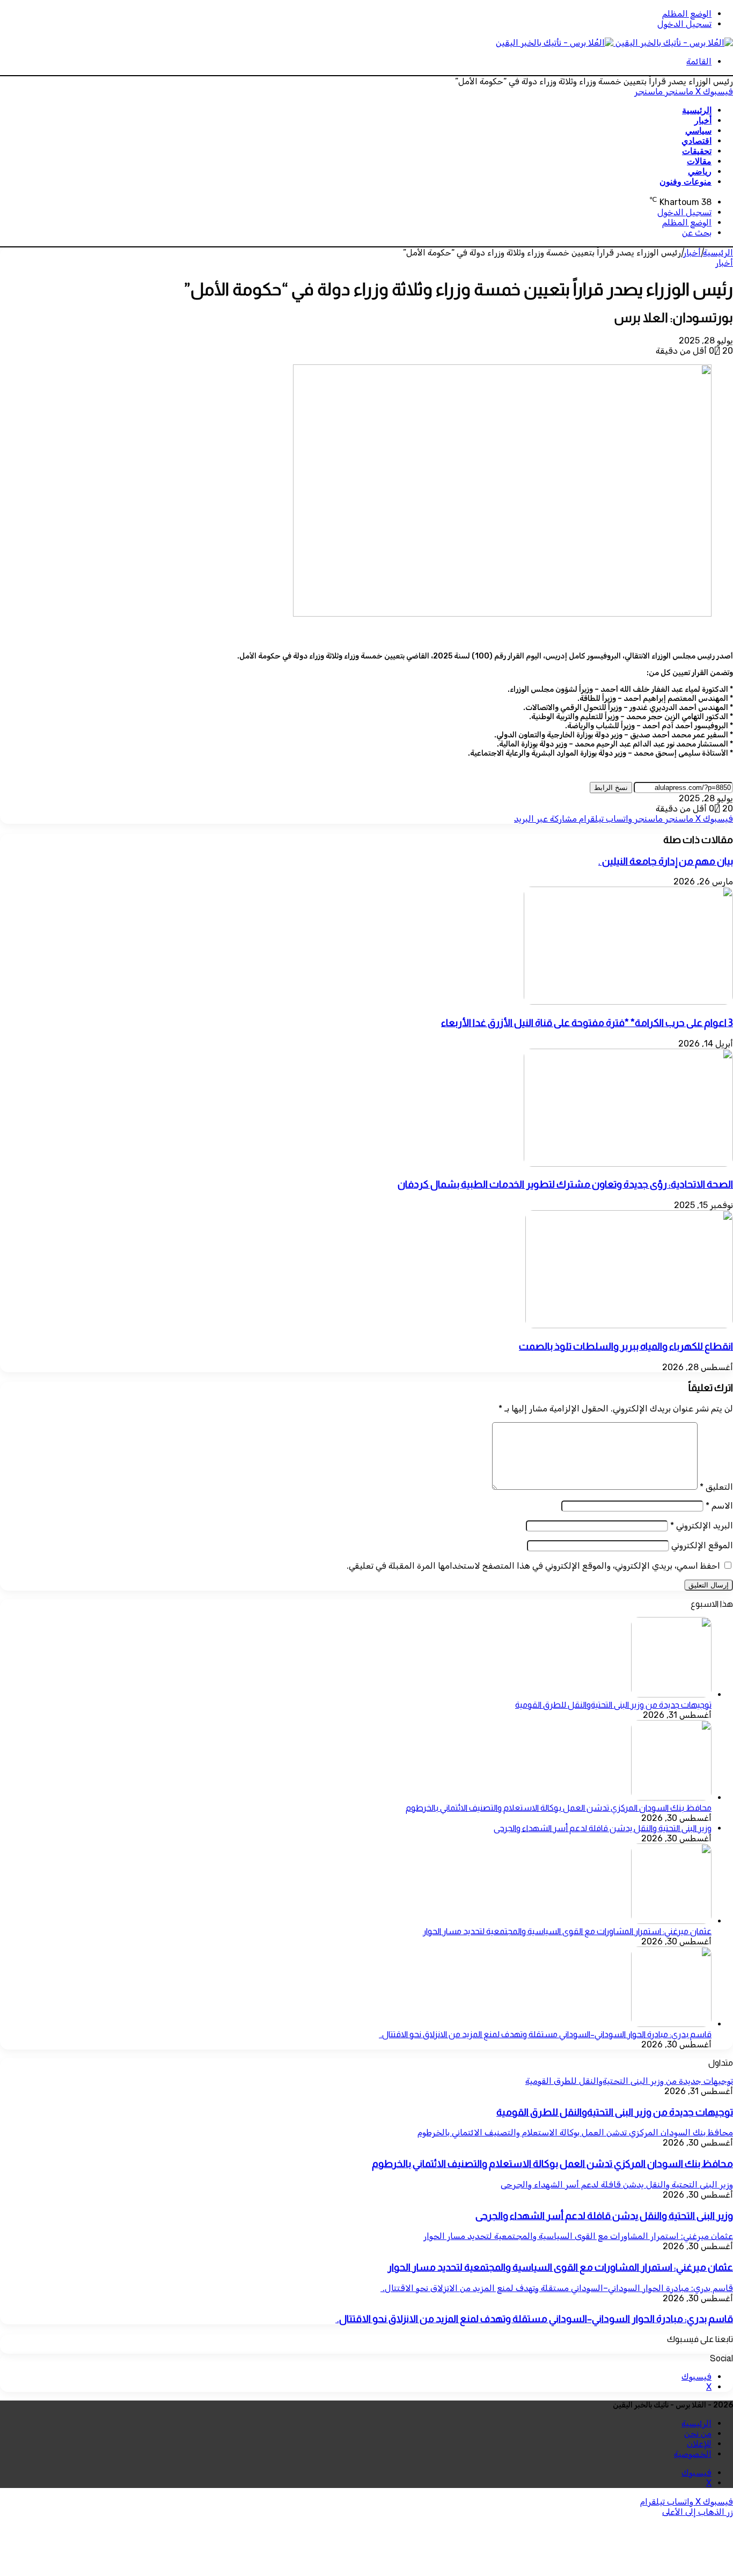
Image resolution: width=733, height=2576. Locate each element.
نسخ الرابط (611, 788)
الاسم (719, 1506)
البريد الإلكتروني (702, 1525)
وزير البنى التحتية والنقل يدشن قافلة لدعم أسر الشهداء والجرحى (603, 1828)
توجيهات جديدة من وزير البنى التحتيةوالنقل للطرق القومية (613, 1705)
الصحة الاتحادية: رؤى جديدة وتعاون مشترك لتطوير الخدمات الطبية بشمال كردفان (565, 1184)
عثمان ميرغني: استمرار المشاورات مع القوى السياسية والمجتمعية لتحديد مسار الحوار (567, 1931)
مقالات (699, 161)
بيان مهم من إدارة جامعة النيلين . (666, 861)
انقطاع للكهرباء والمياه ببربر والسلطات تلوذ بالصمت (626, 1346)
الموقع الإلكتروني (702, 1545)
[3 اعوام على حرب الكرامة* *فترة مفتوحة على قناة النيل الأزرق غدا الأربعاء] (628, 1002)
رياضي (700, 171)
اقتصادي (697, 141)
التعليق (716, 1487)
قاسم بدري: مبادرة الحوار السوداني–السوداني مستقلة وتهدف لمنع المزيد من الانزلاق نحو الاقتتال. (545, 2034)
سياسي (698, 131)
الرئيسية (697, 110)
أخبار (703, 120)
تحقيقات (697, 151)
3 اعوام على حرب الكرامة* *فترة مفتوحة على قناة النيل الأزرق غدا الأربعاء (587, 1023)
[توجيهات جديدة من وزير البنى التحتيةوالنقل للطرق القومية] (671, 1695)
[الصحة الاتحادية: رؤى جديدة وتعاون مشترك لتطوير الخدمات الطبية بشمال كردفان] (628, 1164)
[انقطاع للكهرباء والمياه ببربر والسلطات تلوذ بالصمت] (629, 1325)
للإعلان (699, 2444)
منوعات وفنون (686, 182)
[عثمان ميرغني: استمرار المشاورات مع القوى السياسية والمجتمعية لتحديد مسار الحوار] (671, 1921)
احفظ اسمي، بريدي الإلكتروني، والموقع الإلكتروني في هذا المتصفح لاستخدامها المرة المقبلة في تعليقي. (533, 1566)
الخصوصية (693, 2454)
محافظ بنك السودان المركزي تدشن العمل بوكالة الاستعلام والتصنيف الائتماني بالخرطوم (559, 1808)
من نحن (698, 2434)
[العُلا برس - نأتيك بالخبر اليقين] (614, 43)
